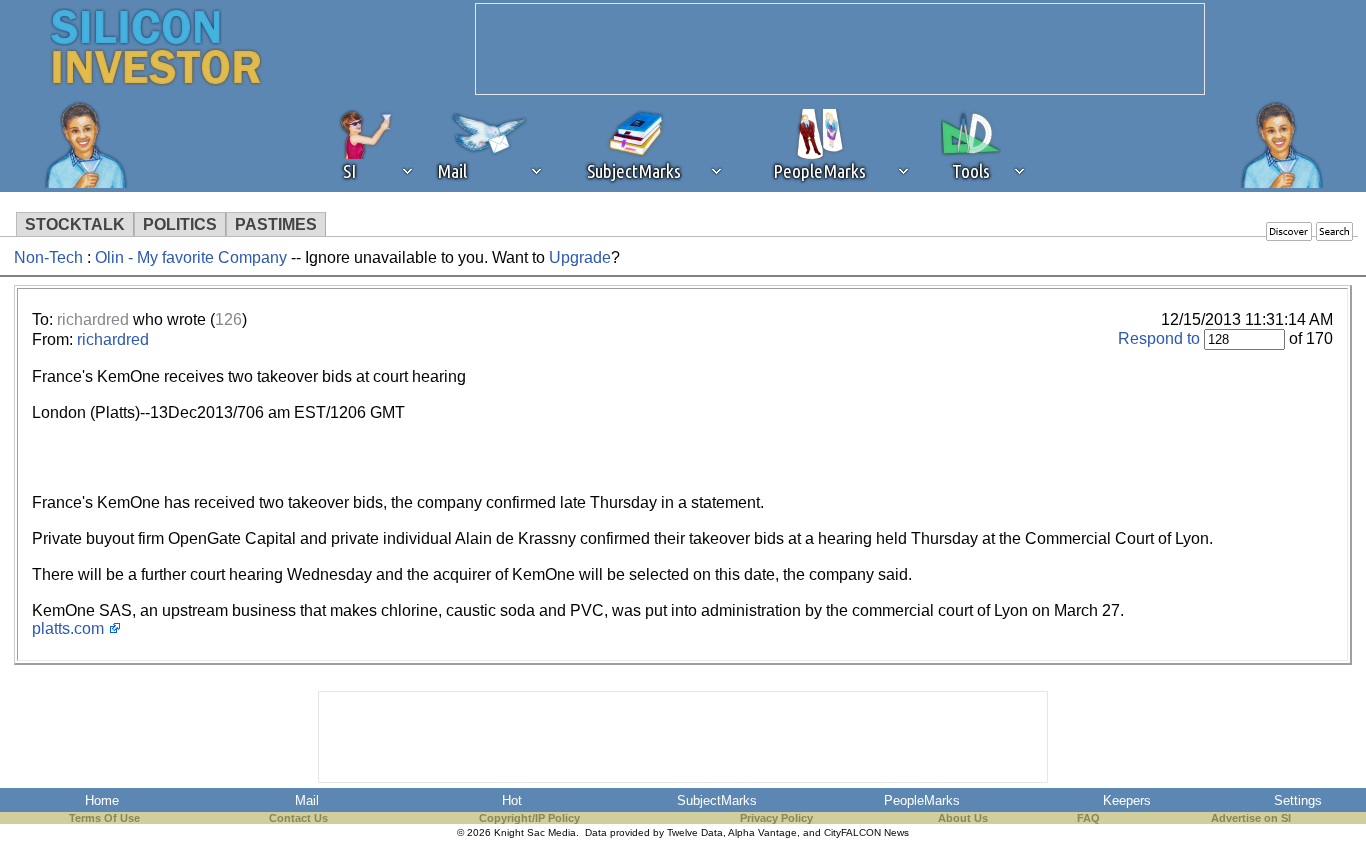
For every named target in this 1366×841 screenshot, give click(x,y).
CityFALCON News (866, 832)
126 (228, 319)
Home (102, 800)
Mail (307, 800)
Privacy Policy (776, 818)
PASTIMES (276, 224)
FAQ (1088, 818)
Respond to (1159, 338)
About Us (963, 818)
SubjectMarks (717, 800)
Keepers (1127, 800)
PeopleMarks (922, 800)
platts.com (68, 628)
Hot (512, 800)
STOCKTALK (75, 224)
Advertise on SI (1251, 818)
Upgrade (580, 257)
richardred (93, 319)
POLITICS (180, 224)
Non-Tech (48, 257)
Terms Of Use (104, 818)
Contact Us (298, 818)
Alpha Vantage (762, 832)
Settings (1298, 800)
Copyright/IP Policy (529, 818)
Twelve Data (695, 832)
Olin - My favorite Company (193, 257)
